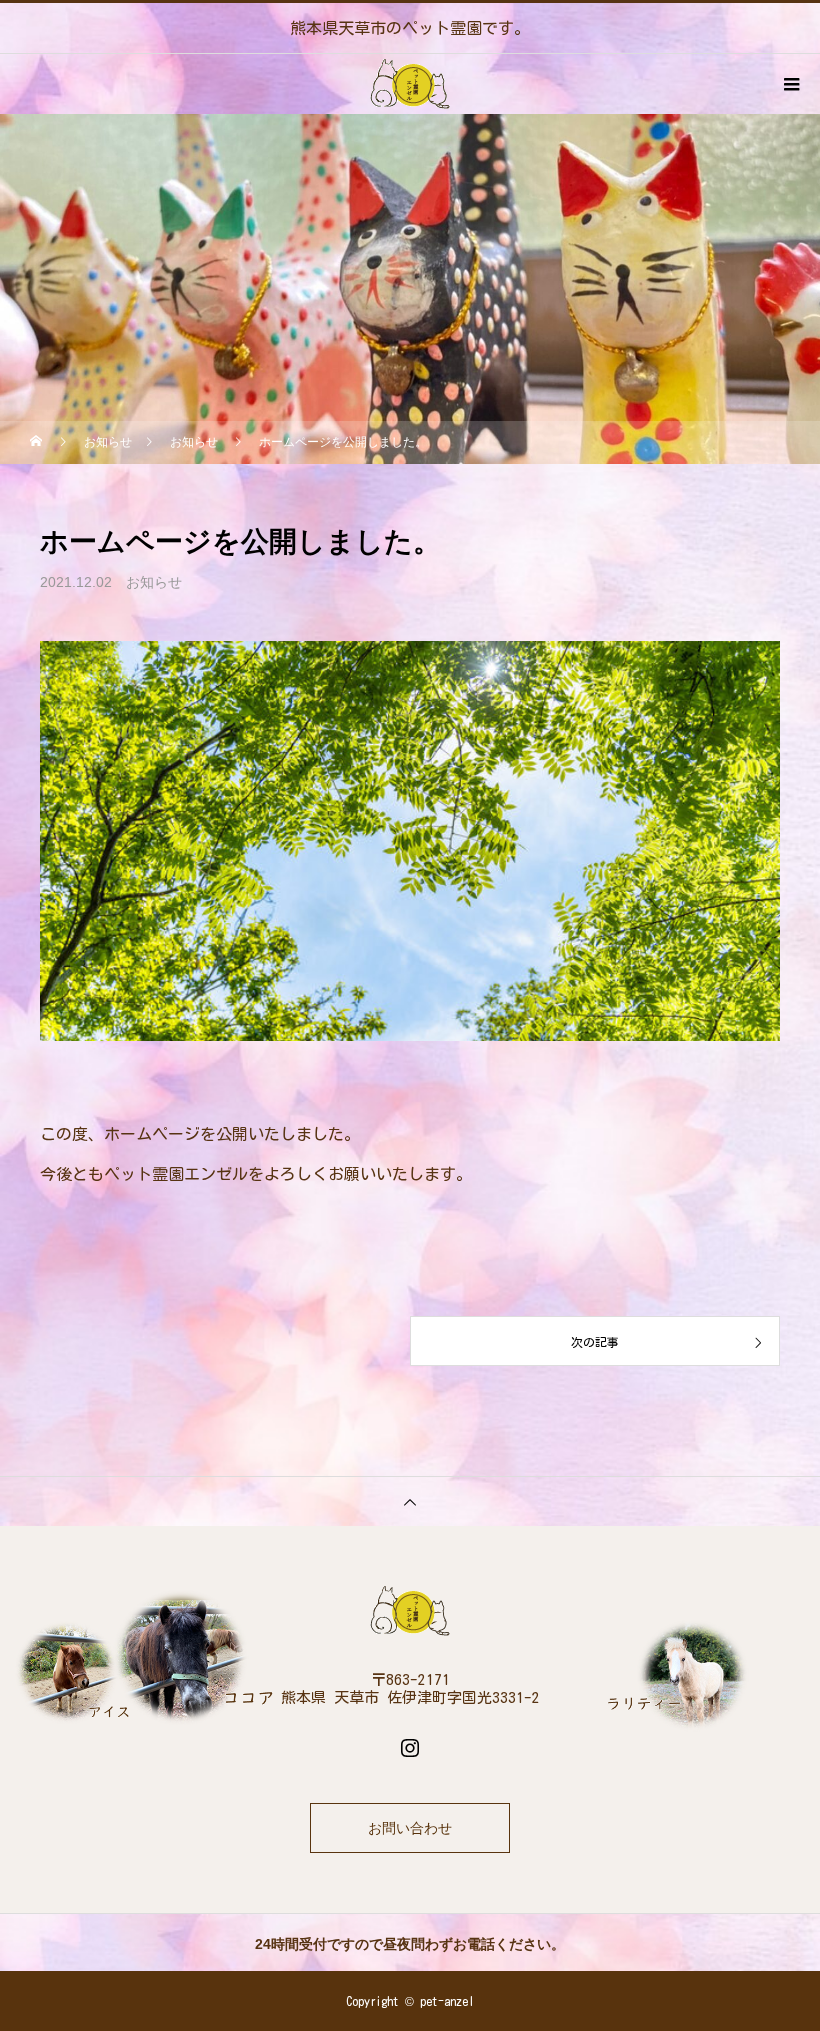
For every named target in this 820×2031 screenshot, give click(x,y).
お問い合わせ (410, 1828)
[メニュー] (790, 84)
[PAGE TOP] (410, 1501)
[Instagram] (410, 1747)
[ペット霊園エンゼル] (410, 1611)
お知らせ (154, 582)
